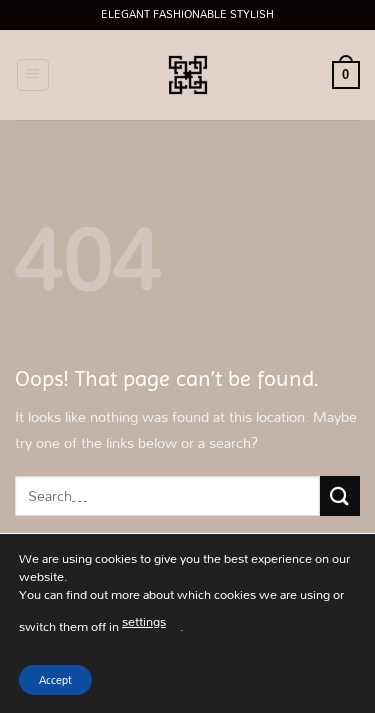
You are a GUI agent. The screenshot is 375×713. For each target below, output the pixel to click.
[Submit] (340, 495)
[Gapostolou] (188, 75)
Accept (55, 680)
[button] (33, 75)
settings (144, 621)
